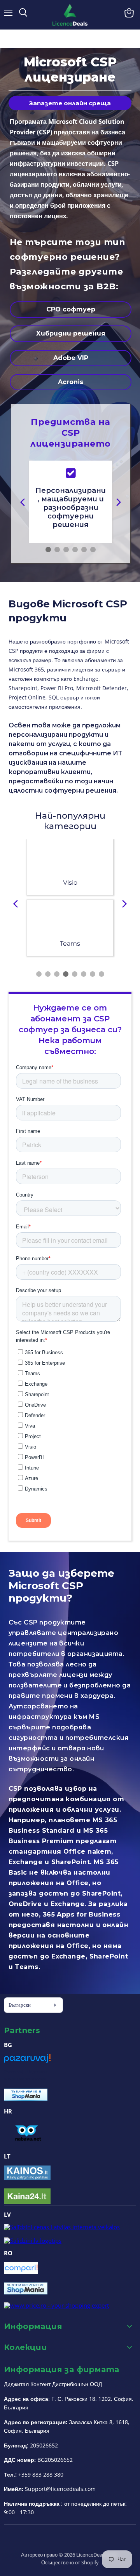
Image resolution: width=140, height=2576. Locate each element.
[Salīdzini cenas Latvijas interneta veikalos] (62, 2227)
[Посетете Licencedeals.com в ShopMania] (26, 2098)
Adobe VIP (71, 358)
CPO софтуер (71, 309)
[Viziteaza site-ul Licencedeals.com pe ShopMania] (26, 2292)
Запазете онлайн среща (70, 103)
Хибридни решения (71, 333)
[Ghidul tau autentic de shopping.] (21, 2272)
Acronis (71, 382)
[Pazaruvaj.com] (27, 2061)
